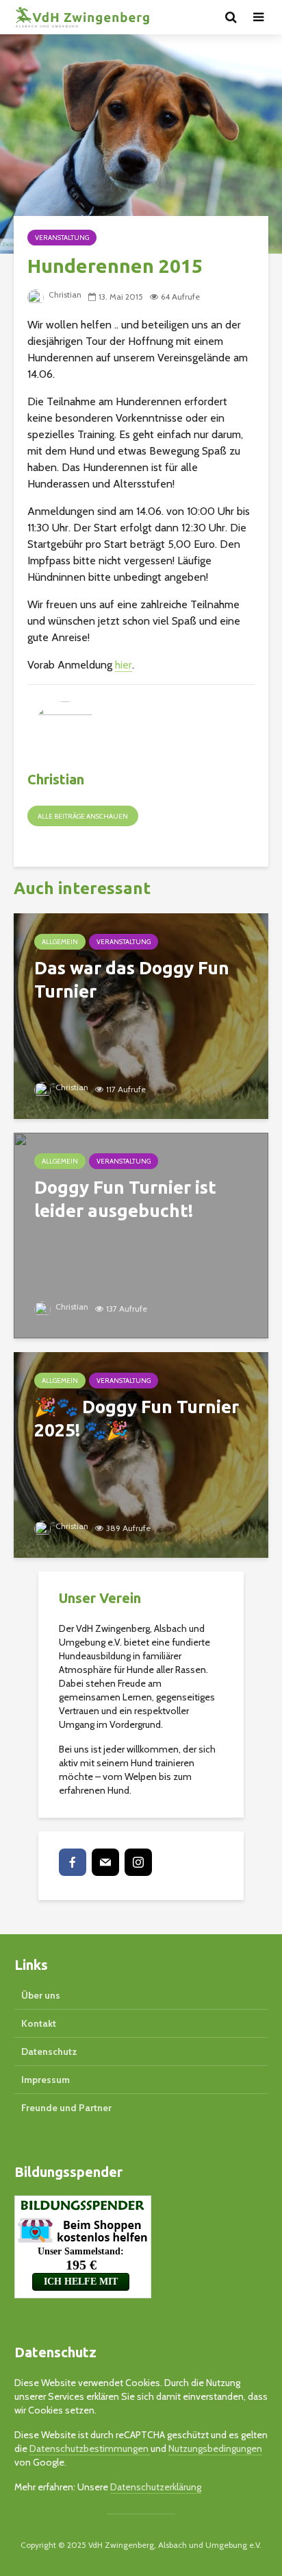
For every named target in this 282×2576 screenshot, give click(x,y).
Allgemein (60, 942)
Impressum (46, 2080)
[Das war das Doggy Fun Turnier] (141, 1015)
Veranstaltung (62, 238)
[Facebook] (73, 1862)
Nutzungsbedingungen (215, 2448)
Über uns (41, 1995)
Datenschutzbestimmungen (90, 2448)
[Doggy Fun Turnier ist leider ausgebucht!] (141, 1235)
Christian (64, 294)
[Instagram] (138, 1862)
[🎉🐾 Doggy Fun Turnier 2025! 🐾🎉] (141, 1454)
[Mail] (105, 1862)
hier (124, 665)
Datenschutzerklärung (156, 2487)
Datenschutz (49, 2051)
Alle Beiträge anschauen (83, 816)
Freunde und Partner (66, 2108)
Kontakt (39, 2023)
